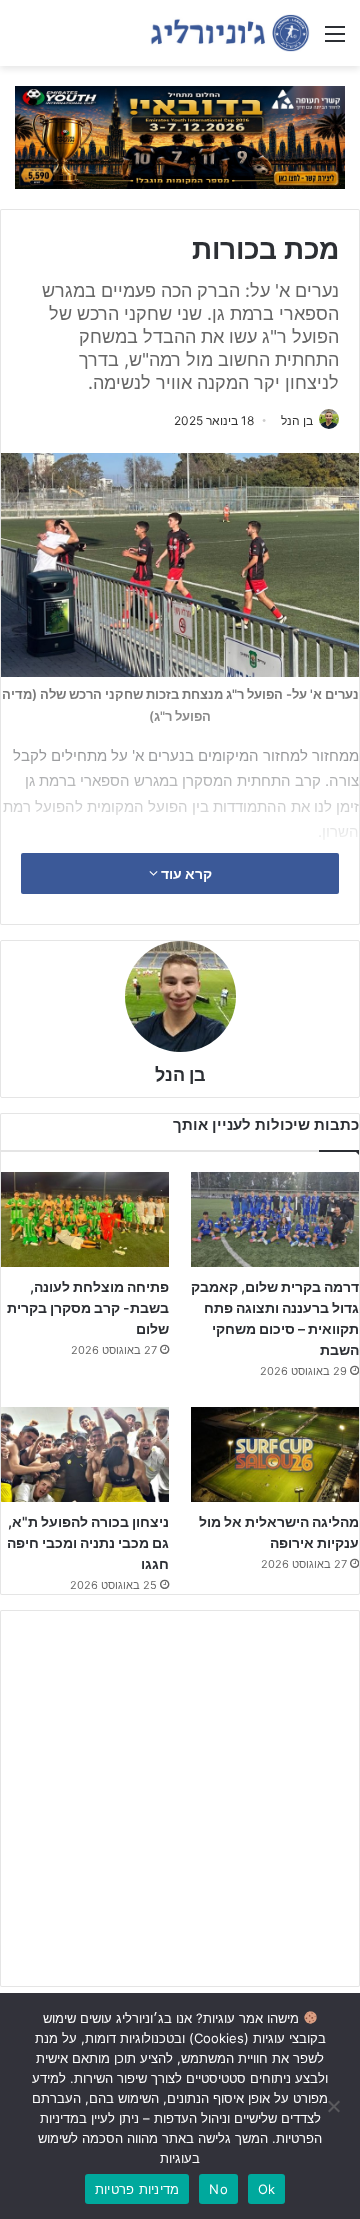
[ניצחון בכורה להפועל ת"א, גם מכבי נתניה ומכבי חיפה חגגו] (85, 1454)
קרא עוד (185, 873)
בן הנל (297, 420)
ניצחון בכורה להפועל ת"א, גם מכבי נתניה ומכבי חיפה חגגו (88, 1542)
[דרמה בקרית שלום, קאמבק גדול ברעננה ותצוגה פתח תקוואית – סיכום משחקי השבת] (275, 1219)
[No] (335, 2106)
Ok (267, 2189)
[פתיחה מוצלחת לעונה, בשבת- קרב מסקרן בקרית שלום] (85, 1219)
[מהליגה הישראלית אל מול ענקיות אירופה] (275, 1454)
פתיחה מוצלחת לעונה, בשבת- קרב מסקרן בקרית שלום (88, 1307)
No (218, 2189)
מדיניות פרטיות (137, 2189)
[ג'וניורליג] (230, 33)
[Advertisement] (180, 1798)
